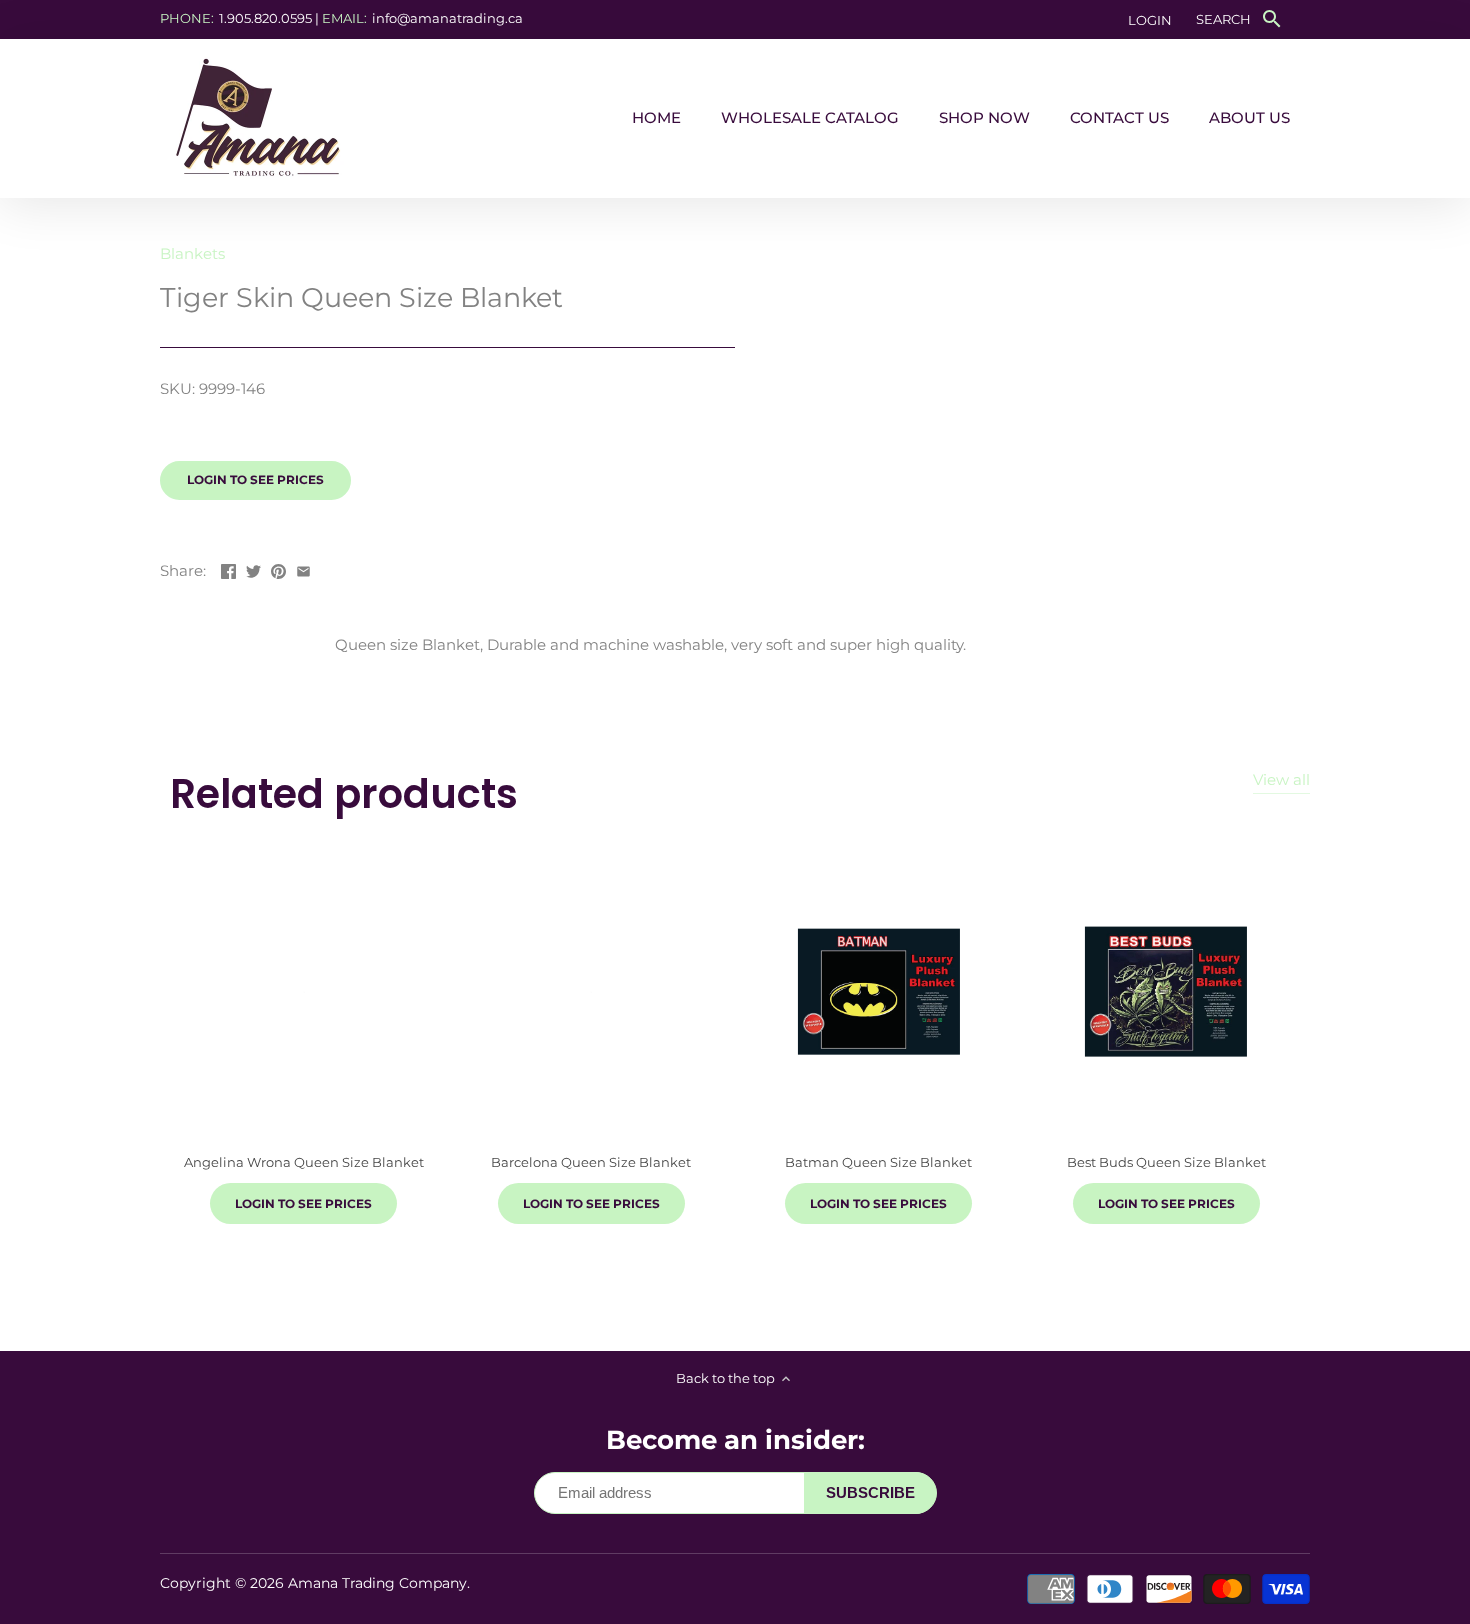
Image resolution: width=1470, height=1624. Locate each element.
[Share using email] (303, 568)
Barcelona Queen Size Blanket (591, 1162)
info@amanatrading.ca (447, 18)
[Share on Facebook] (228, 568)
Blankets (192, 253)
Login (1150, 20)
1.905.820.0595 (265, 18)
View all (1281, 779)
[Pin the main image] (278, 568)
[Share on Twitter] (253, 568)
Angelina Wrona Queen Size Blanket (304, 1162)
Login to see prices (255, 479)
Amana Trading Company (377, 1583)
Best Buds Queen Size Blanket (1166, 1162)
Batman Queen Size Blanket (878, 1162)
